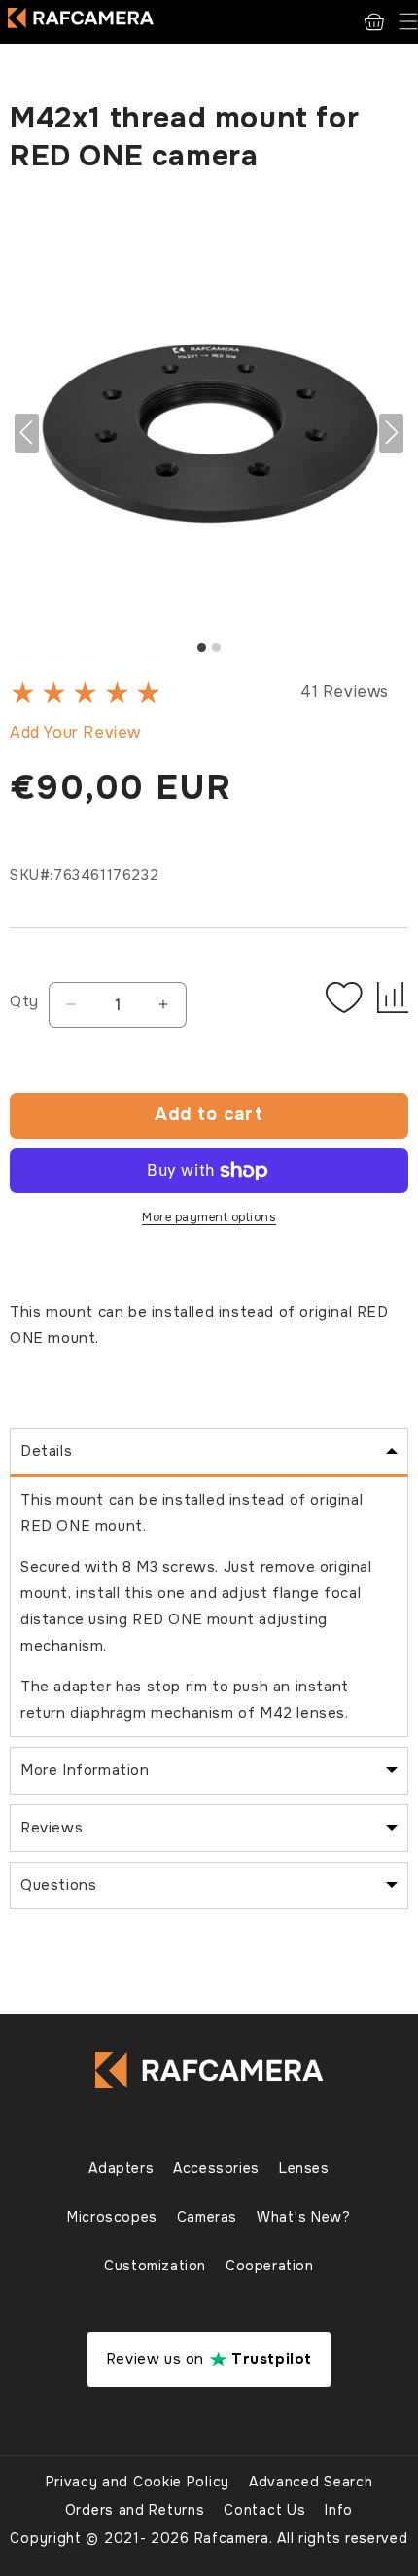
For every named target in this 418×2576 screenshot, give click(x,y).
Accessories (216, 2168)
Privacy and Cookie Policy (138, 2482)
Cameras (207, 2217)
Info (339, 2510)
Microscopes (112, 2217)
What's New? (304, 2217)
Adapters (121, 2168)
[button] (408, 22)
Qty (24, 1001)
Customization (155, 2266)
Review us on (209, 2359)
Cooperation (270, 2266)
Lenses (304, 2168)
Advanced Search (311, 2482)
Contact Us (264, 2510)
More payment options (209, 1217)
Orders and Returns (135, 2510)
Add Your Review (75, 732)
